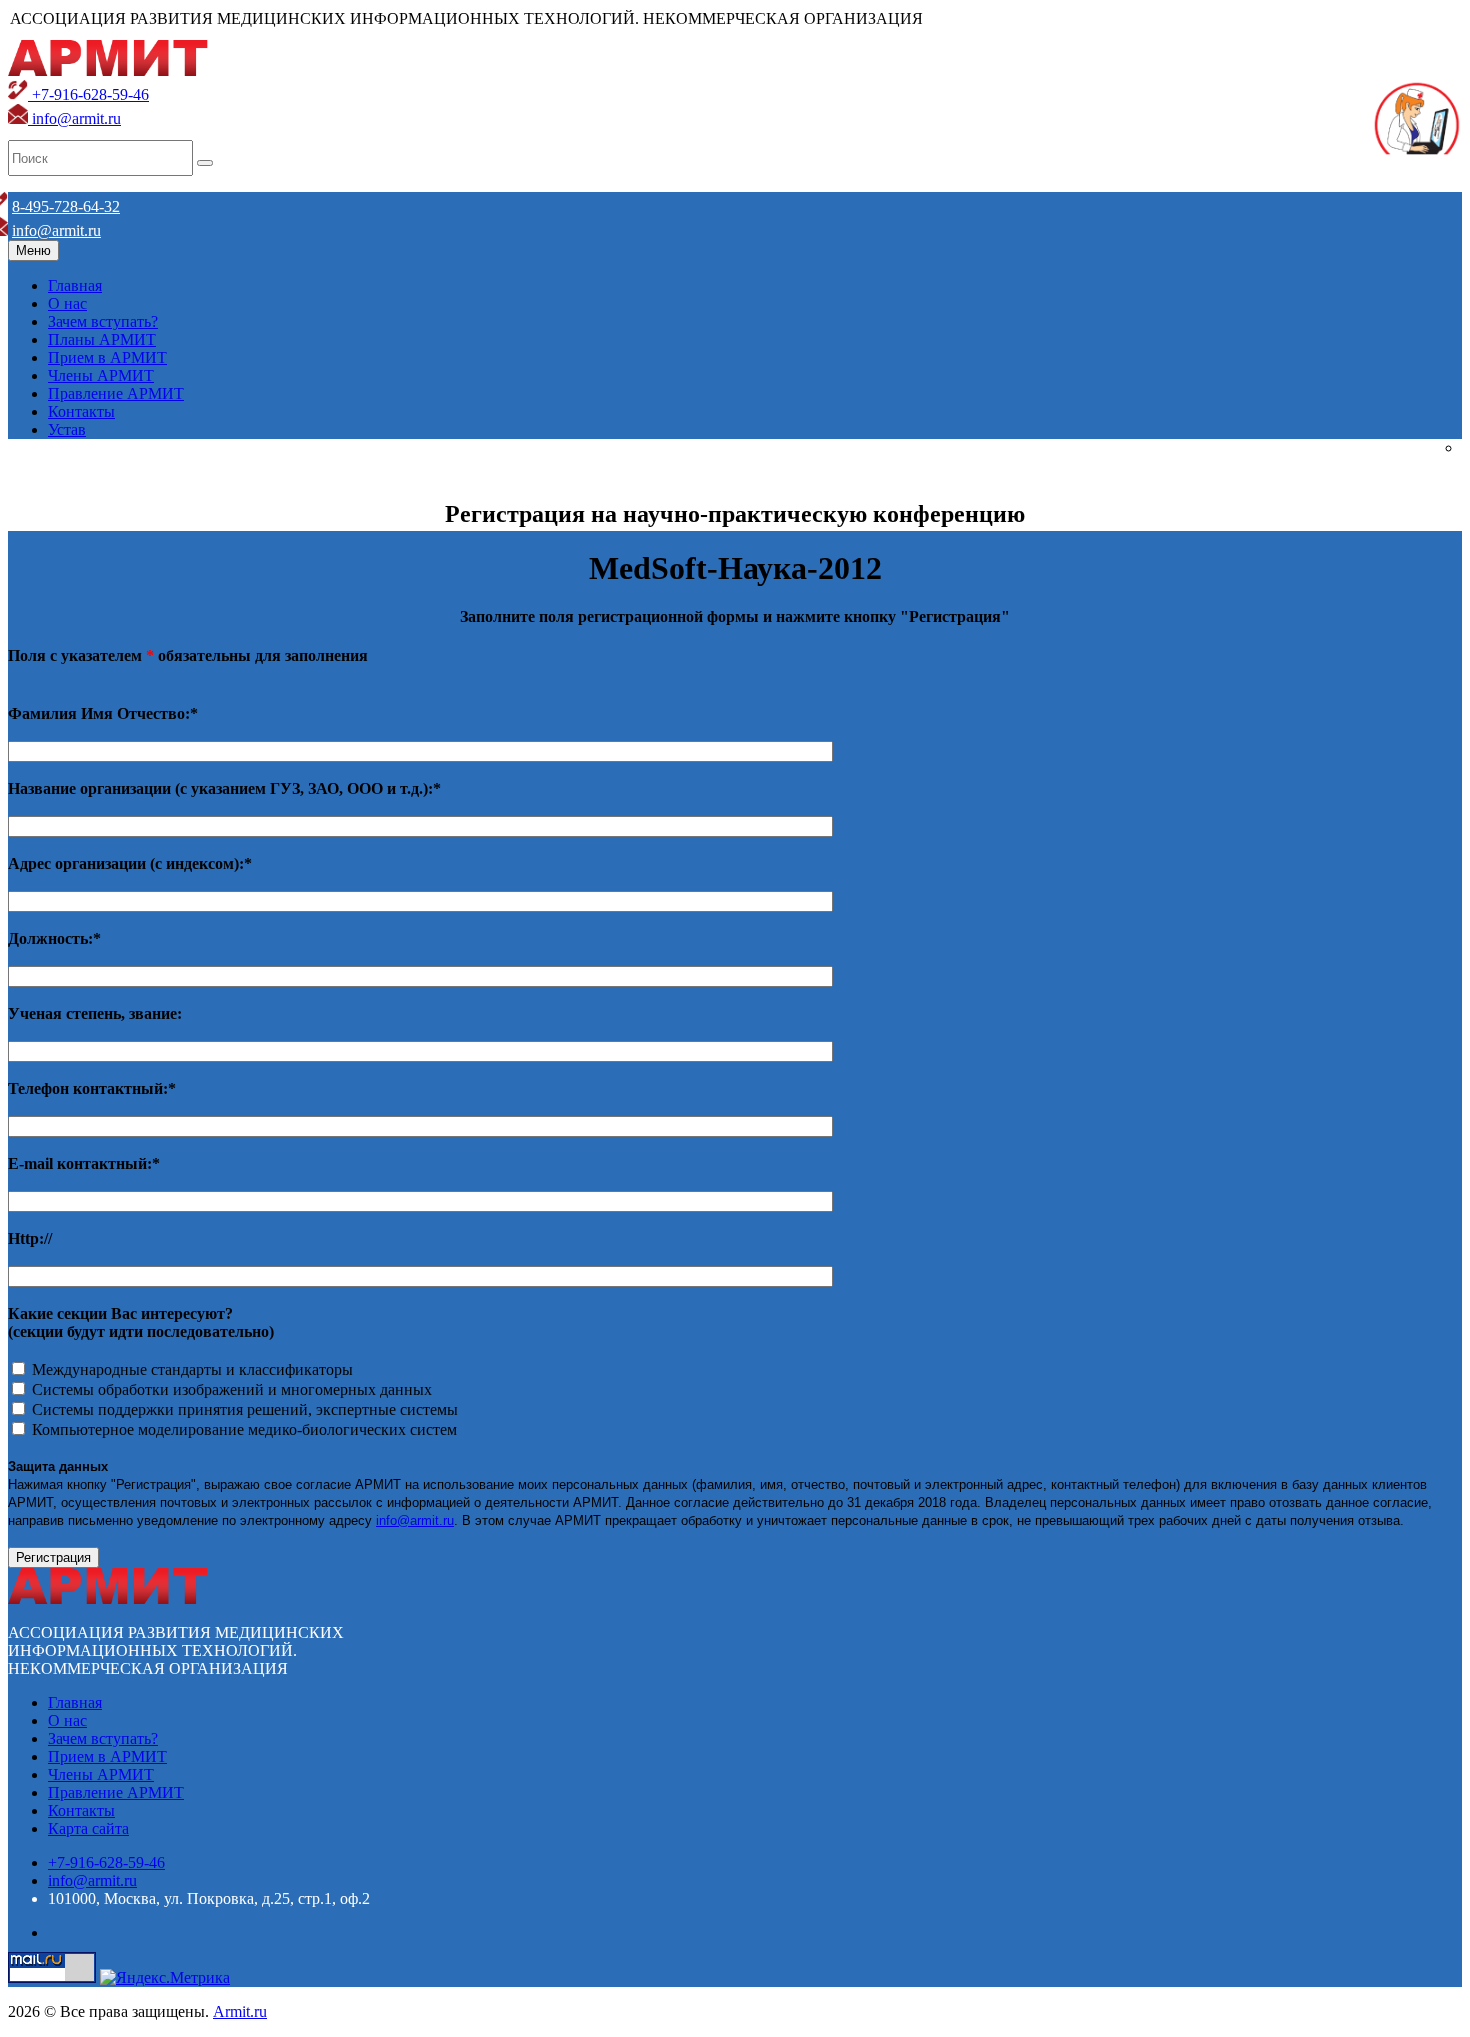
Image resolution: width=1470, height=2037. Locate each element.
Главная (75, 285)
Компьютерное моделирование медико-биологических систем (242, 1429)
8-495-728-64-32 (66, 206)
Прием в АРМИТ (107, 357)
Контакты (81, 411)
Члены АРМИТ (101, 375)
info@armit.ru (74, 118)
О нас (67, 303)
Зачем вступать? (103, 321)
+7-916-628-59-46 (88, 94)
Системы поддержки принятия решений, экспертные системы (243, 1409)
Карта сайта (88, 1828)
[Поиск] (205, 163)
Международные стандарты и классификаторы (190, 1369)
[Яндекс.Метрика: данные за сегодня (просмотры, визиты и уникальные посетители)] (165, 1978)
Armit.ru (240, 2011)
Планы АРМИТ (102, 339)
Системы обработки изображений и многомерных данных (230, 1389)
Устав (67, 429)
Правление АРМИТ (116, 393)
